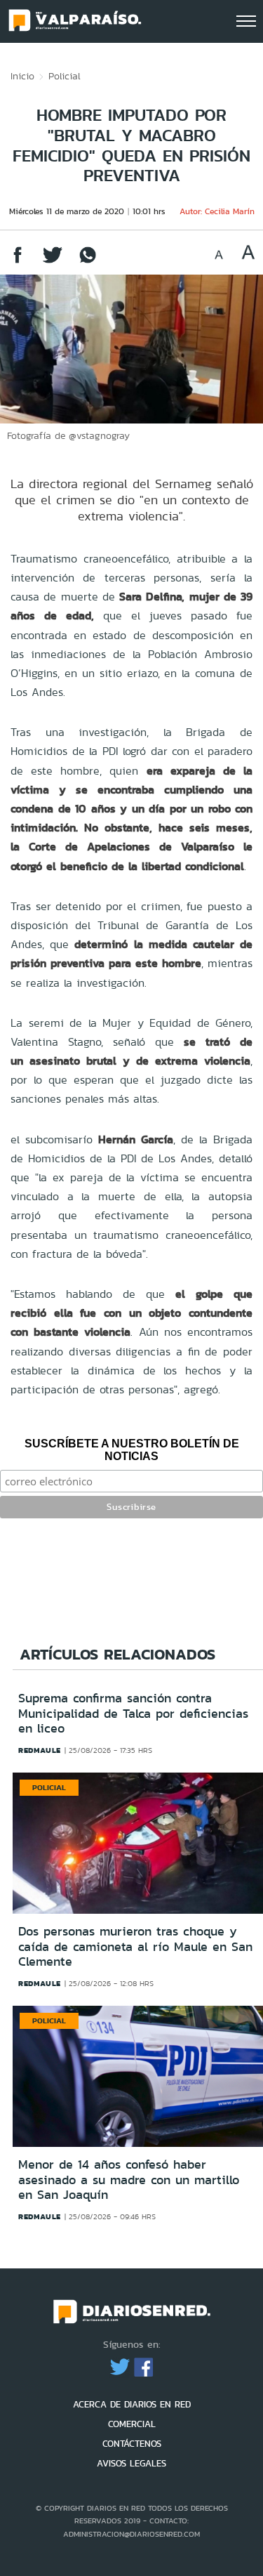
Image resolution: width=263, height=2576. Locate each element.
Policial (65, 76)
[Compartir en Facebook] (18, 262)
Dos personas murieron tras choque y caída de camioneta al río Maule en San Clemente (135, 1946)
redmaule (40, 1750)
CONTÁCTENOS (132, 2444)
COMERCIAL (132, 2424)
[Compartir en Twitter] (53, 262)
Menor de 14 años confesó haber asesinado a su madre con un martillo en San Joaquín (129, 2180)
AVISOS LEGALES (131, 2463)
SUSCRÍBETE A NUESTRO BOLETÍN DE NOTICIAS (132, 1450)
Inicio (22, 76)
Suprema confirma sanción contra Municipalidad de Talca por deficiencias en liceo (133, 1713)
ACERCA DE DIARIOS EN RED (132, 2404)
